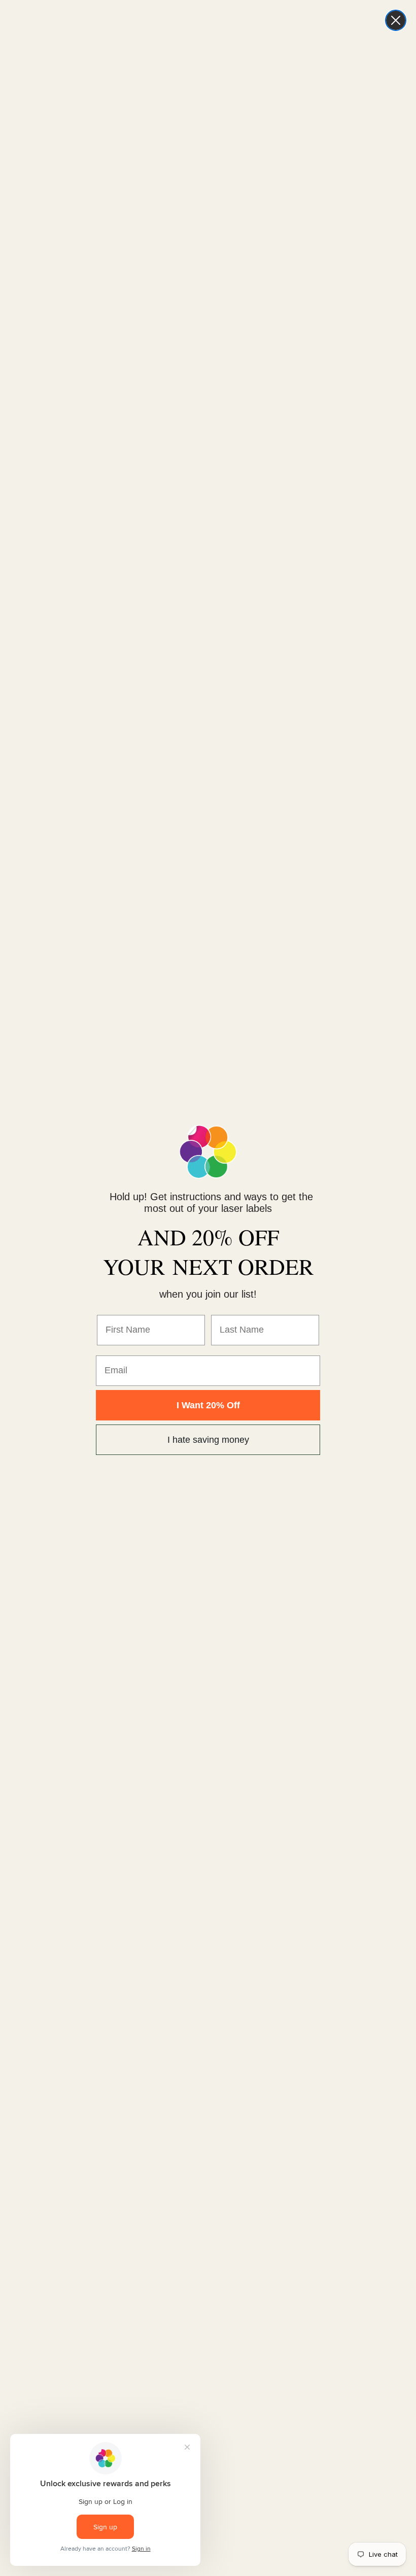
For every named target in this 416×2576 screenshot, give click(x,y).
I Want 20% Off (208, 1405)
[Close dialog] (396, 20)
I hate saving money (208, 1440)
